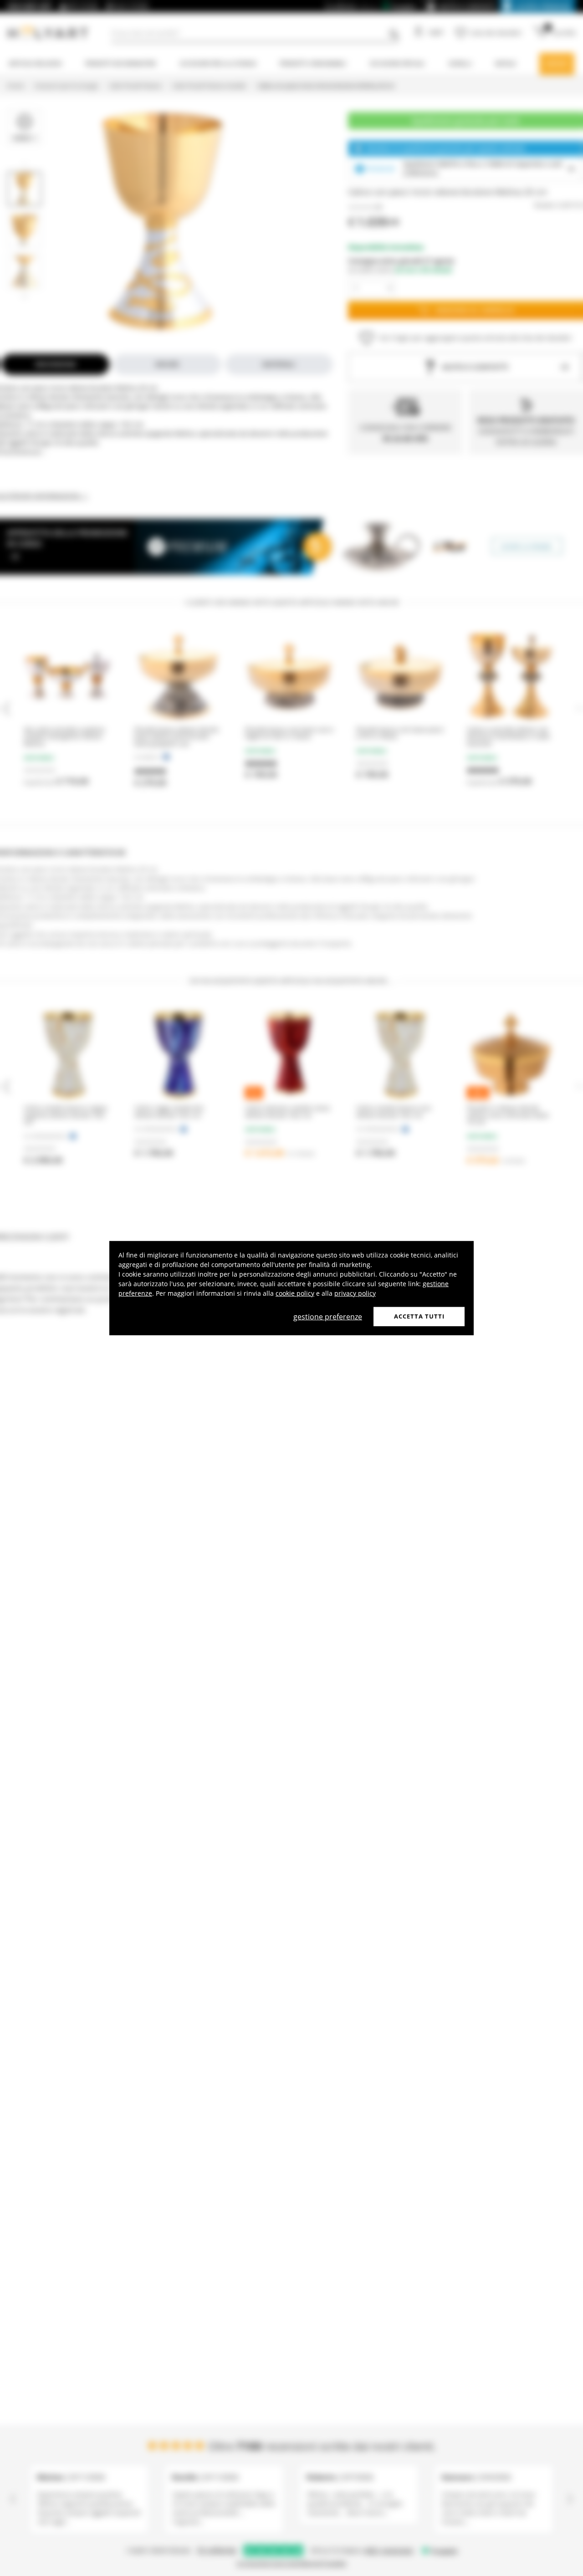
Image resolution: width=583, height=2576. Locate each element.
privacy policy (355, 1293)
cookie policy (295, 1293)
